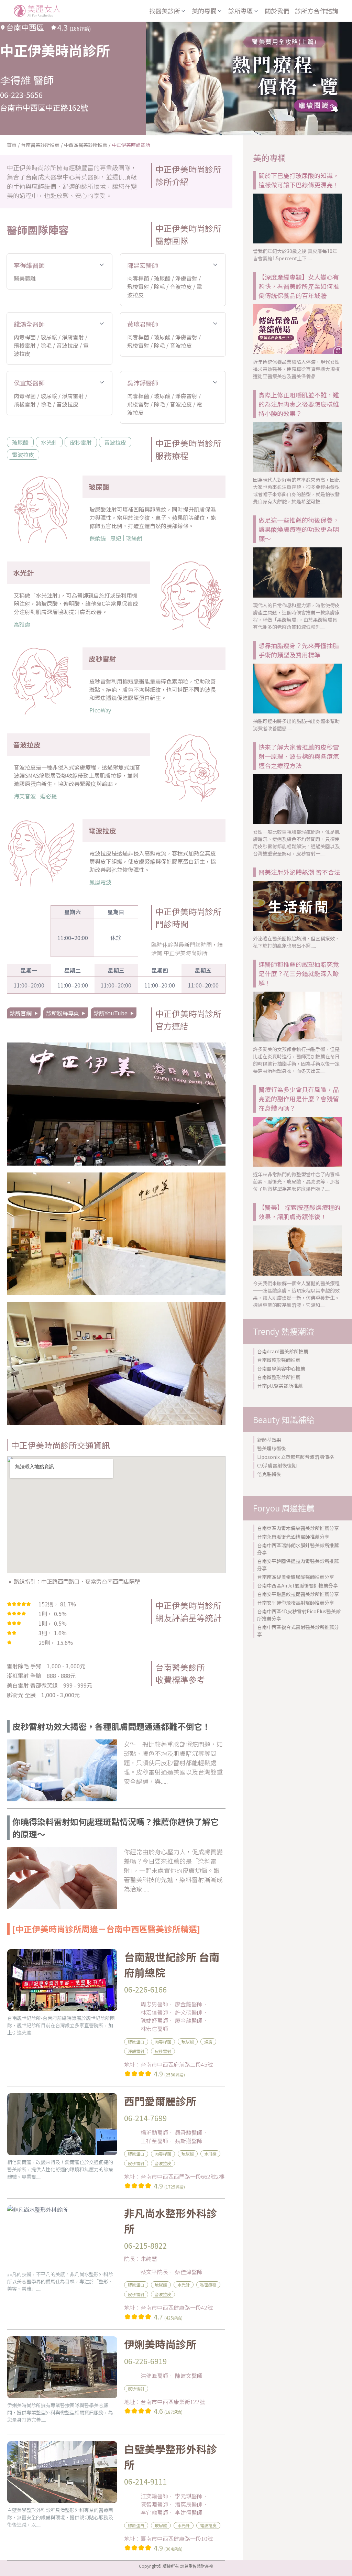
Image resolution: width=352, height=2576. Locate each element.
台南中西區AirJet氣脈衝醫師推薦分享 (298, 1585)
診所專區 (241, 11)
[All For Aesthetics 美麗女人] (37, 11)
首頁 (12, 145)
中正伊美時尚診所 (131, 145)
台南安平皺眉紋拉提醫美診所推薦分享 (298, 1594)
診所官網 (21, 1013)
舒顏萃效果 (269, 1440)
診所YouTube (111, 1013)
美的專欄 (204, 11)
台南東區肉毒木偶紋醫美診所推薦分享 (298, 1528)
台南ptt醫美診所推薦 (280, 1386)
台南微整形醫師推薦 (279, 1360)
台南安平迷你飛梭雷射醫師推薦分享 (296, 1603)
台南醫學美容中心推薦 (281, 1368)
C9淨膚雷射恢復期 (277, 1465)
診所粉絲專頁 (63, 1013)
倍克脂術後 (269, 1474)
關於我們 (277, 11)
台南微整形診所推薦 (279, 1377)
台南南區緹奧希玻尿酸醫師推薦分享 (296, 1577)
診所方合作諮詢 (317, 11)
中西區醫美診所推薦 (86, 145)
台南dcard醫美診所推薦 (283, 1351)
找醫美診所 (165, 11)
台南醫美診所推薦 (40, 145)
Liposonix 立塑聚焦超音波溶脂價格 (295, 1457)
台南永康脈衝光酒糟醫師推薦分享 (293, 1537)
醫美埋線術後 (272, 1448)
